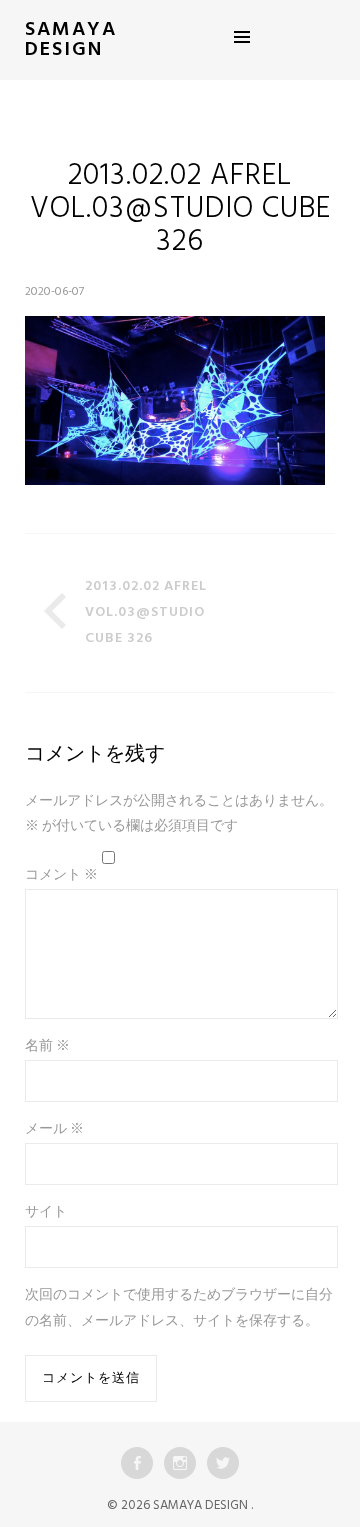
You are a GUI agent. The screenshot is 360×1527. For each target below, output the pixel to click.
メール (54, 1129)
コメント (61, 875)
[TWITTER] (223, 1463)
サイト (46, 1212)
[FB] (137, 1463)
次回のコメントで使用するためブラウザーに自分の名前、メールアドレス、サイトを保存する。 (179, 1308)
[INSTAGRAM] (180, 1463)
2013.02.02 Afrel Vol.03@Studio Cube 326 (146, 612)
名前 (47, 1046)
